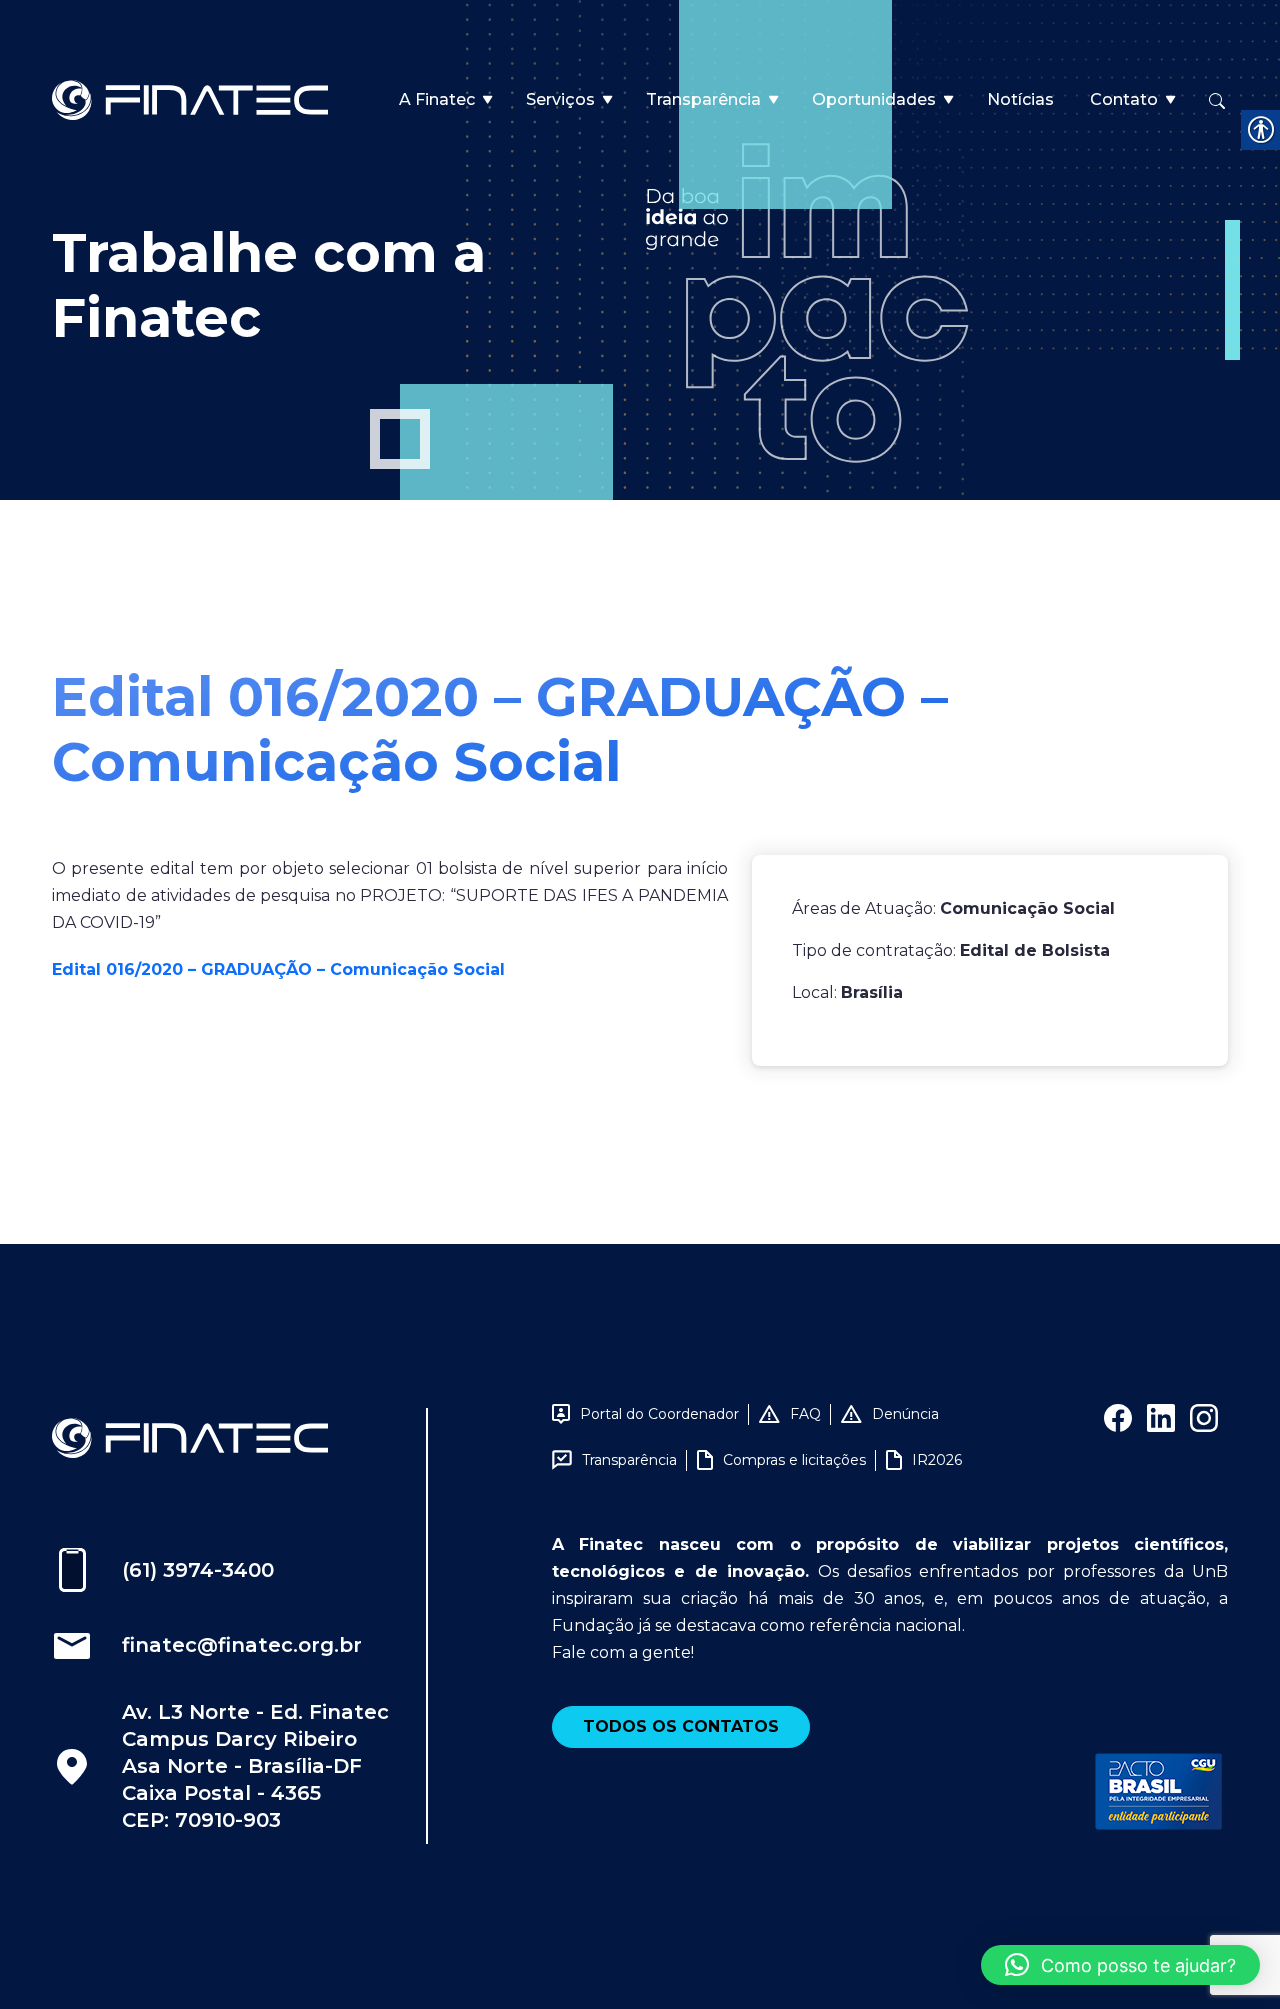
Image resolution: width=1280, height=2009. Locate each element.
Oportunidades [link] (874, 99)
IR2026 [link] (937, 1460)
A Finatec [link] (437, 99)
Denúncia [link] (905, 1414)
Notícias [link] (1020, 99)
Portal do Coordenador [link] (659, 1414)
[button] (1120, 1965)
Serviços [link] (560, 99)
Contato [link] (1124, 99)
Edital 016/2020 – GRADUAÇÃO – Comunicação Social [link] (278, 969)
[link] (190, 98)
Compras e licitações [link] (794, 1460)
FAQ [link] (805, 1414)
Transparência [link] (703, 99)
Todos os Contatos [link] (681, 1726)
